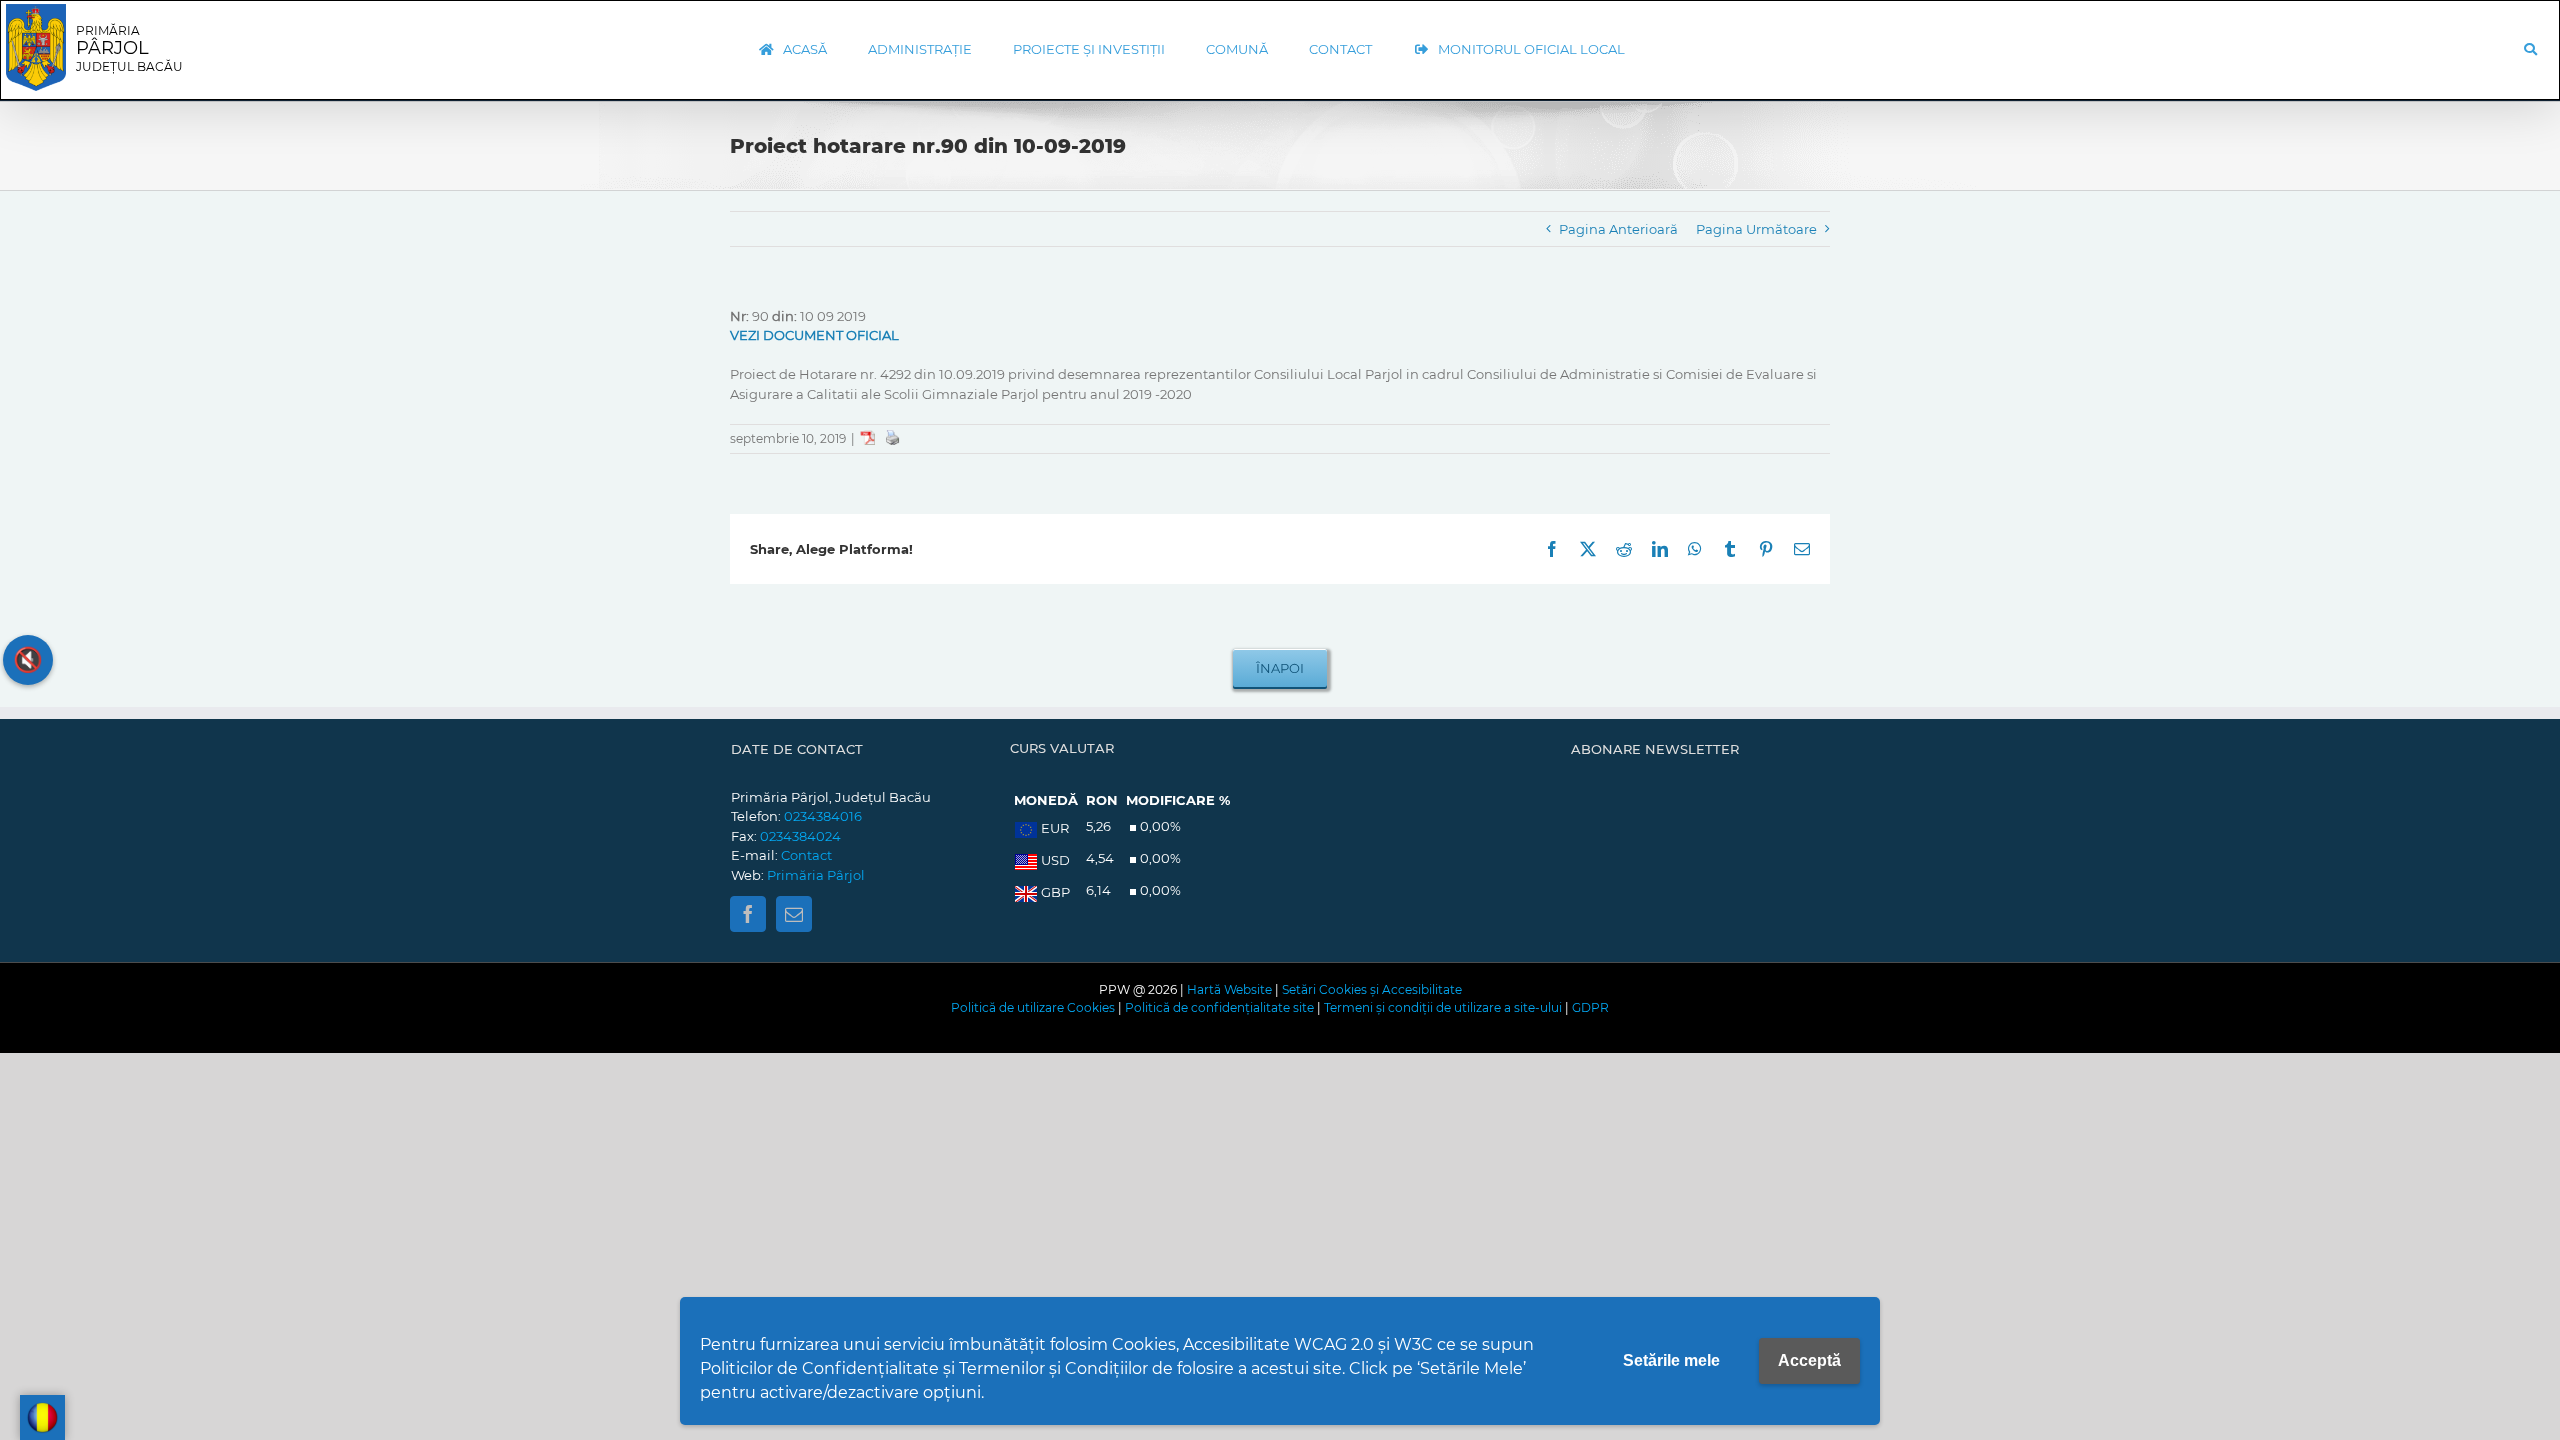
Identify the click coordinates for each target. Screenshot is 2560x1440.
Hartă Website (1229, 989)
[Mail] (794, 914)
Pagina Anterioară (1618, 229)
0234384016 (823, 816)
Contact (806, 855)
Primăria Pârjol (816, 875)
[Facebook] (748, 914)
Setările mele (1671, 1360)
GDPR (1590, 1007)
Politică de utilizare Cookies (1033, 1007)
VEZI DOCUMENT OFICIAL (814, 335)
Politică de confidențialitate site (1219, 1007)
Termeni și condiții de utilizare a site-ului (1443, 1007)
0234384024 (800, 836)
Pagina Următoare (1756, 229)
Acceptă (1809, 1360)
